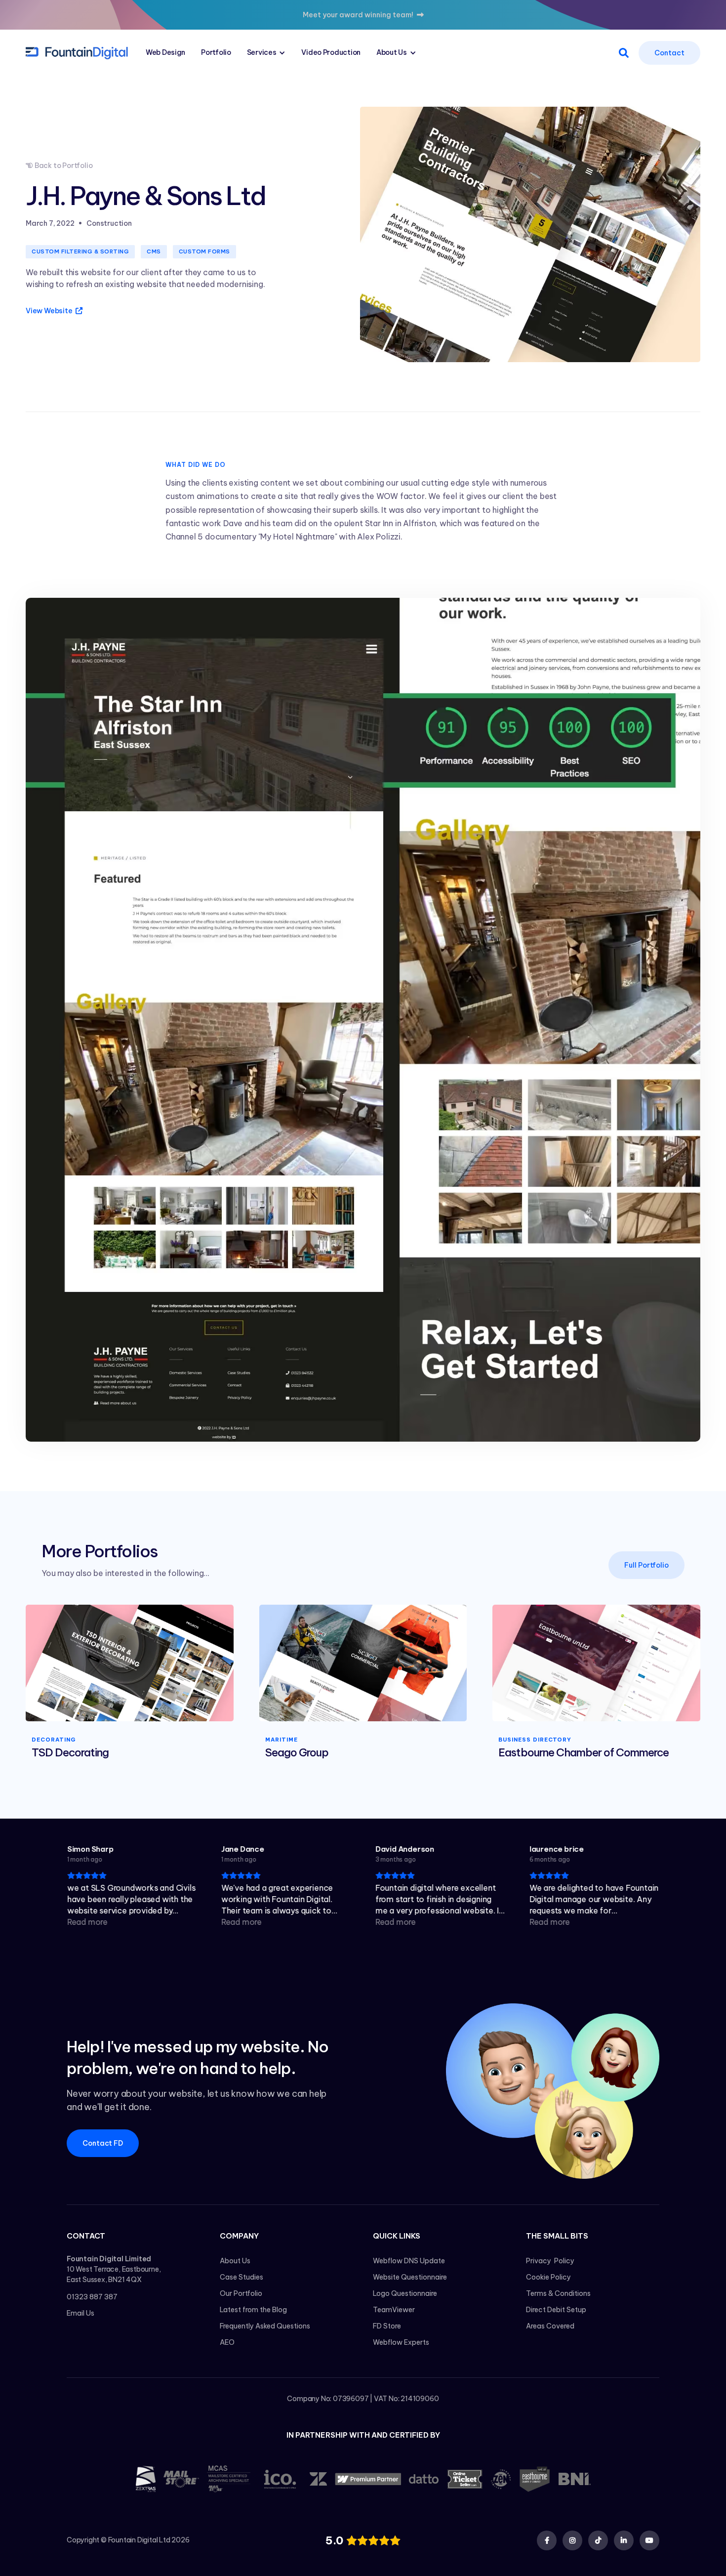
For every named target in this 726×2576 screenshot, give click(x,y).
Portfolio (216, 52)
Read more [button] (87, 1922)
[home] (77, 52)
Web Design (165, 52)
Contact (669, 53)
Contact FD (103, 2143)
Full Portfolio (646, 1565)
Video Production (331, 52)
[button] (266, 53)
